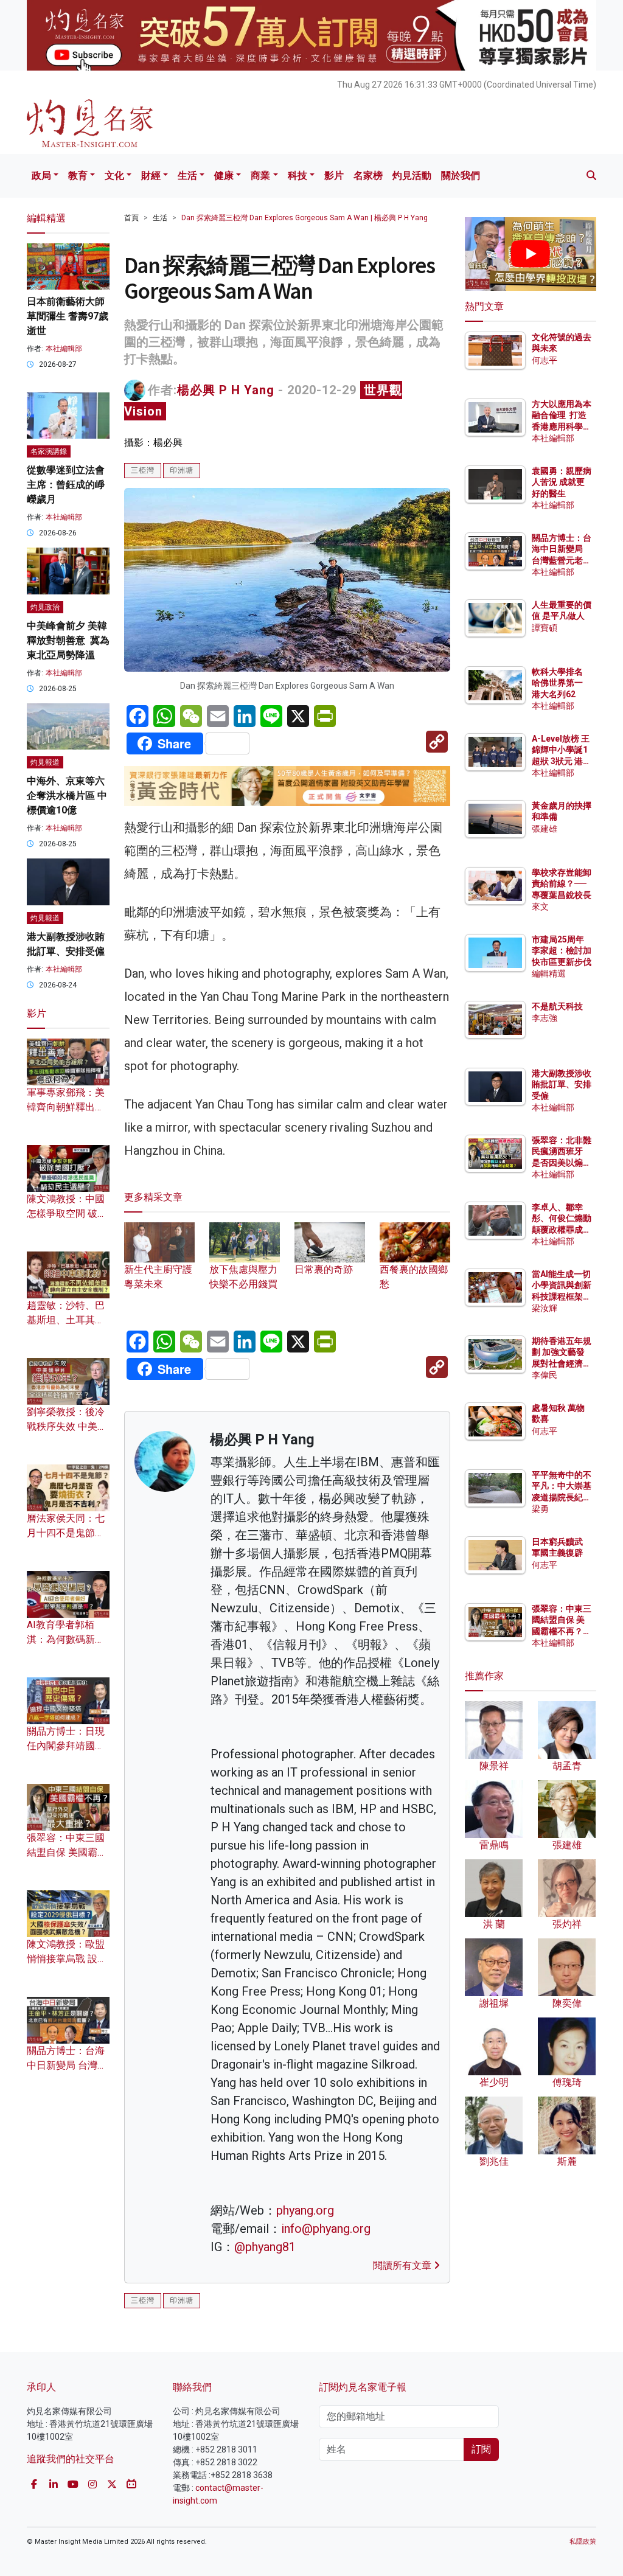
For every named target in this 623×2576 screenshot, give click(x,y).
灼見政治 (45, 607)
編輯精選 (549, 973)
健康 (224, 176)
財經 (151, 176)
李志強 (545, 1018)
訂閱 (481, 2449)
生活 (187, 176)
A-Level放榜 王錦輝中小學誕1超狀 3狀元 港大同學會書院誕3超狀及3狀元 (562, 761)
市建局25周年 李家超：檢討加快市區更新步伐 (562, 950)
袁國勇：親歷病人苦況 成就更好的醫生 (562, 482)
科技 (298, 176)
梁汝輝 (545, 1308)
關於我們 (461, 176)
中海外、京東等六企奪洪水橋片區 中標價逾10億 (67, 795)
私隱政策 (583, 2542)
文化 (114, 176)
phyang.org (305, 2210)
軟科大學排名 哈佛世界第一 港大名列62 (557, 683)
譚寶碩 (545, 628)
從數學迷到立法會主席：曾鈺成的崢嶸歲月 (66, 485)
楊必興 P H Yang (226, 390)
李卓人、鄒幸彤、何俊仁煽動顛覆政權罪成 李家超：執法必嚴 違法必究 (562, 1229)
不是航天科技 (557, 1006)
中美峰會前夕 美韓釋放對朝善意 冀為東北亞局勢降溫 (68, 640)
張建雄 (545, 829)
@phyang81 (265, 2247)
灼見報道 (45, 762)
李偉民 (545, 1375)
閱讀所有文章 (403, 2265)
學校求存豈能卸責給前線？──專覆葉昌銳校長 (562, 883)
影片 (334, 176)
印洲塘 (182, 470)
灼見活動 (412, 176)
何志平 (545, 360)
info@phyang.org (326, 2229)
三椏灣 (143, 470)
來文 (540, 907)
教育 (78, 176)
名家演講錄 (49, 451)
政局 (41, 176)
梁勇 (540, 1509)
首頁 (131, 218)
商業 (260, 176)
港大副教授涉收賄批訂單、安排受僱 (562, 1084)
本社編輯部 (64, 349)
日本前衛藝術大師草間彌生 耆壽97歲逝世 (68, 316)
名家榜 (368, 176)
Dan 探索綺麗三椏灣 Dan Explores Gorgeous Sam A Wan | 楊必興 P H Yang (305, 218)
